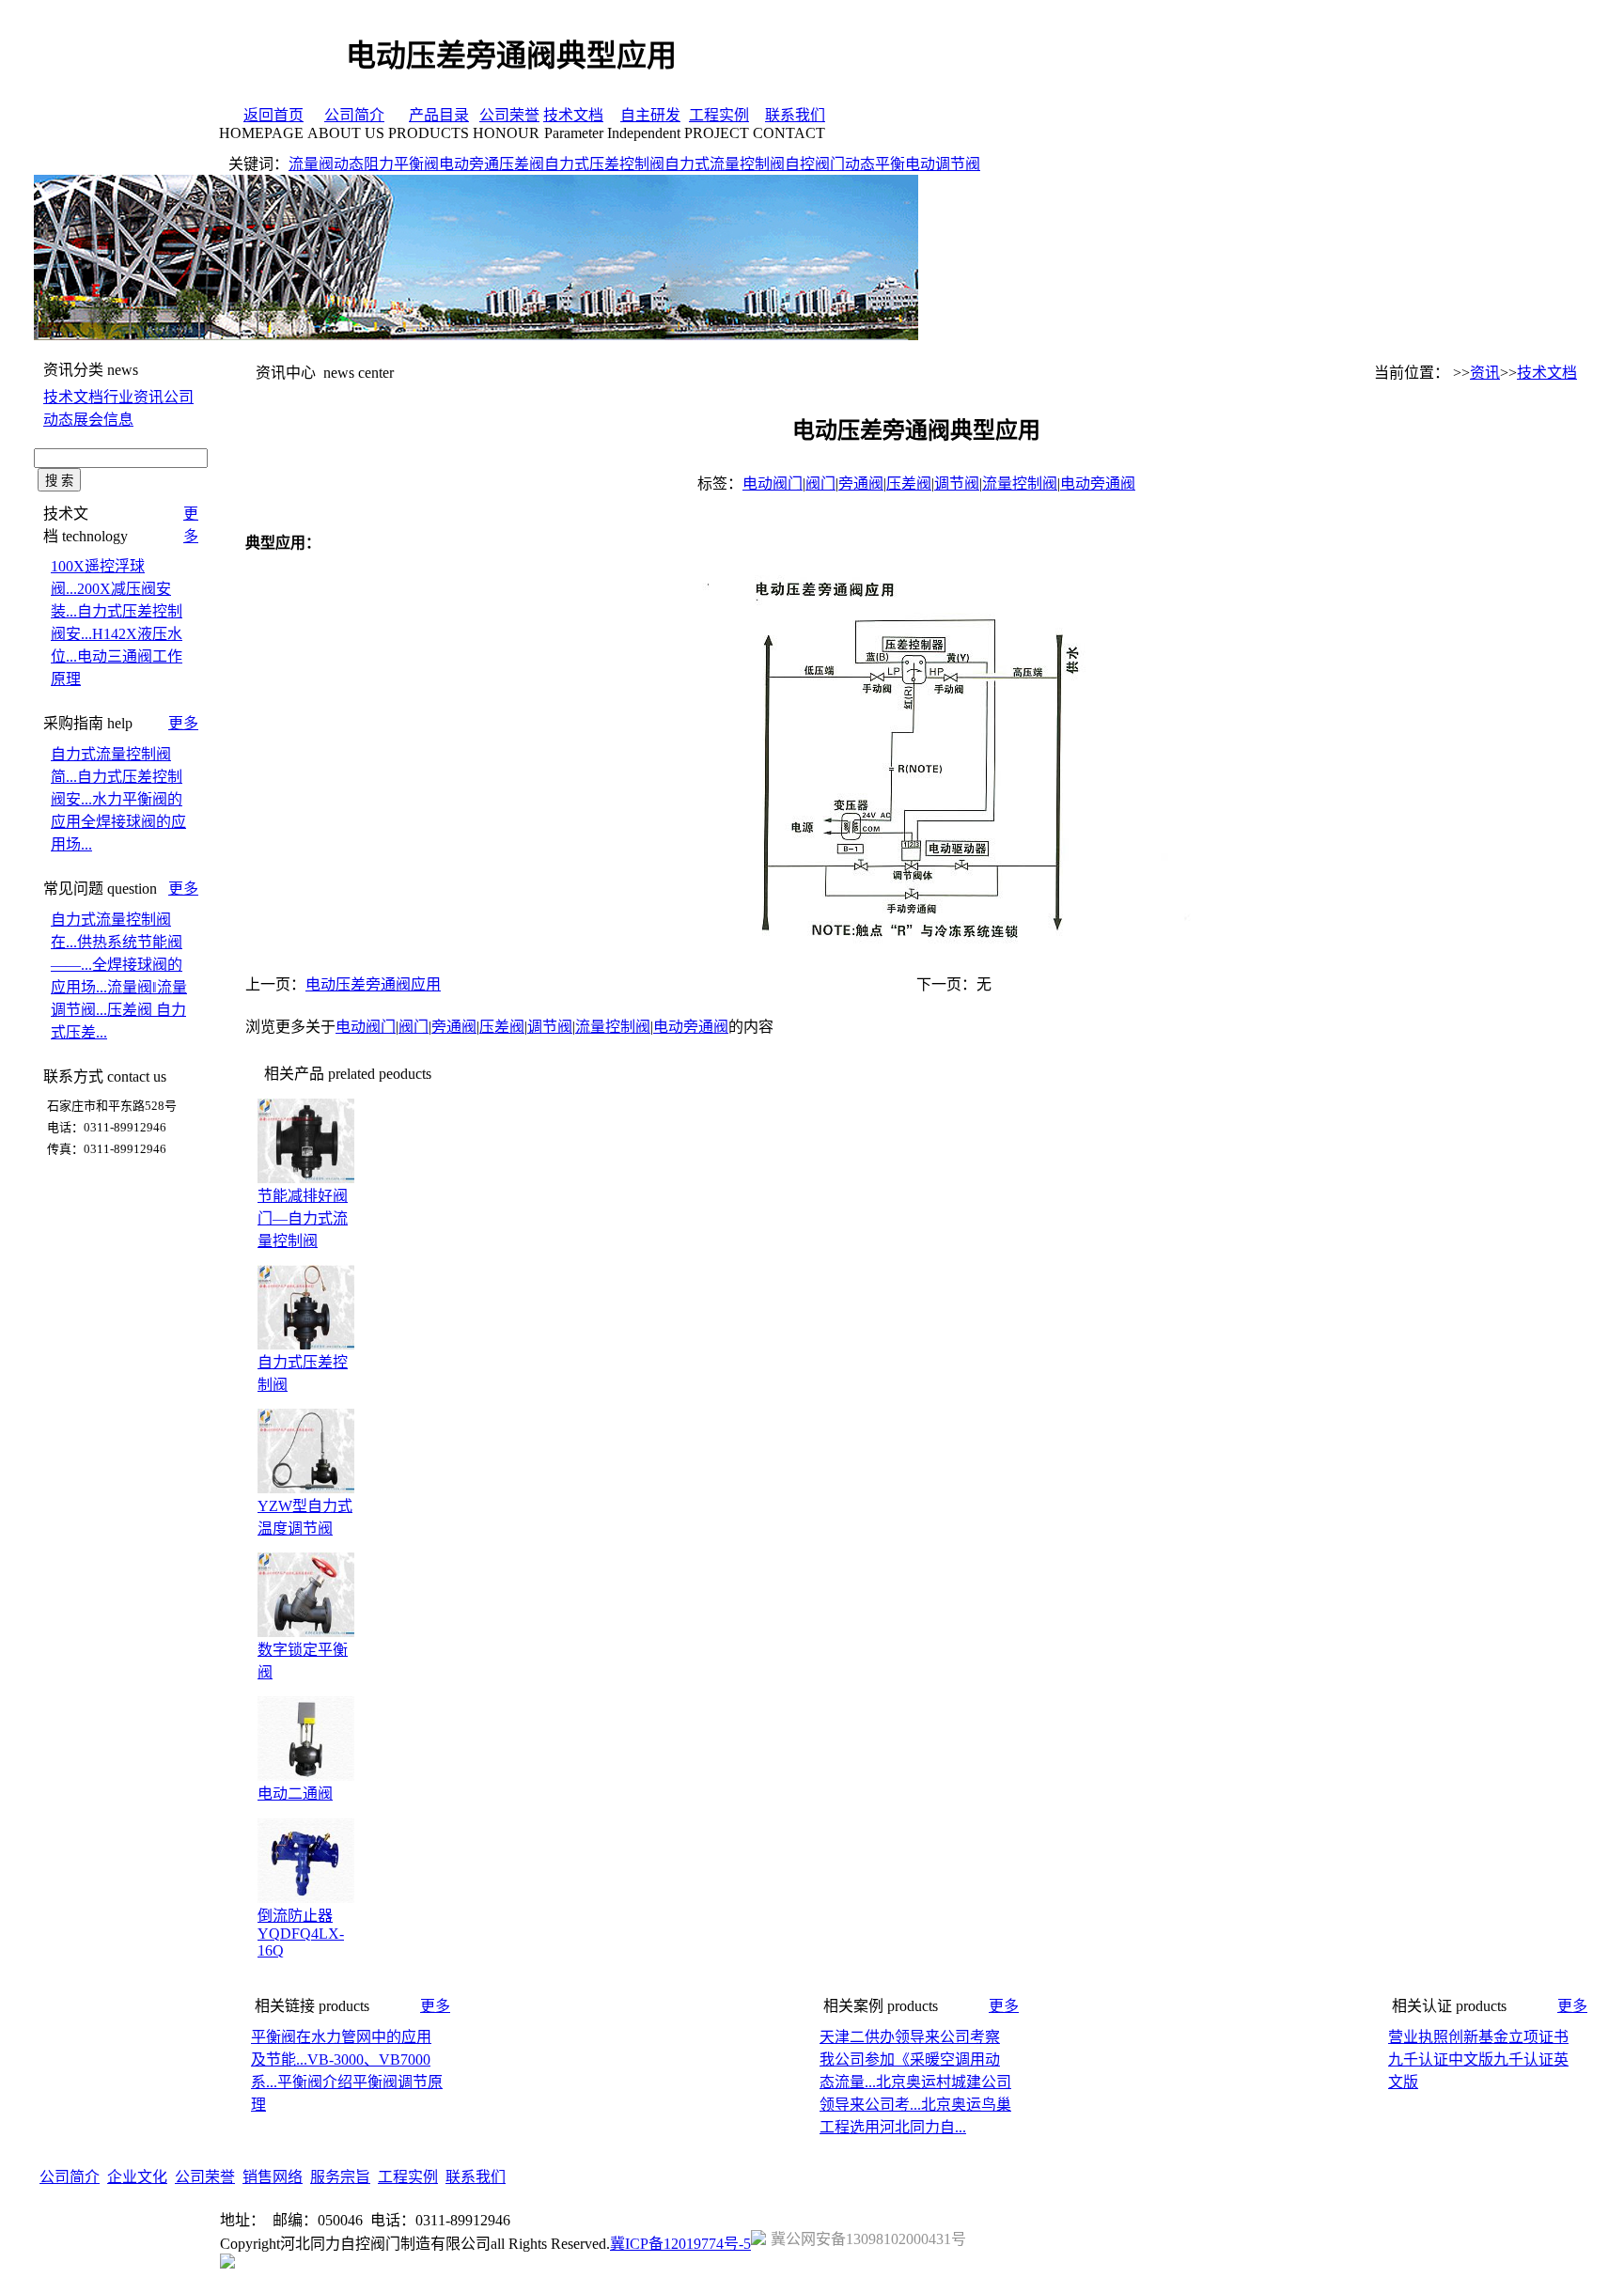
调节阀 (957, 484)
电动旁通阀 (1098, 484)
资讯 (1485, 373)
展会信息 (103, 420)
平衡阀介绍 (315, 2082)
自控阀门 (815, 164)
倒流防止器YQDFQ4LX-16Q (301, 1933)
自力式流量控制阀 (725, 164)
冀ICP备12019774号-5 (680, 2244)
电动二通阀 (295, 1794)
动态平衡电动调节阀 (913, 164)
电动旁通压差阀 (492, 164)
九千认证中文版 (1441, 2059)
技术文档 (573, 115)
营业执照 (1418, 2037)
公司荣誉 (509, 115)
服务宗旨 (340, 2177)
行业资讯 (133, 397)
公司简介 (354, 115)
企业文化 (137, 2177)
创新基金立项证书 (1508, 2037)
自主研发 (650, 115)
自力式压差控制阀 (604, 164)
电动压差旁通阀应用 (373, 984)
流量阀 (311, 164)
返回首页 (273, 115)
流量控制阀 (1020, 484)
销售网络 (273, 2177)
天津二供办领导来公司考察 (910, 2037)
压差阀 (909, 484)
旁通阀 (861, 484)
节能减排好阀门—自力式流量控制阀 (303, 1218)
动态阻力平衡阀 (386, 164)
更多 (183, 723)
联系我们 (795, 115)
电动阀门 (773, 484)
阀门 (820, 484)
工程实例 (719, 115)
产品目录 (439, 115)
